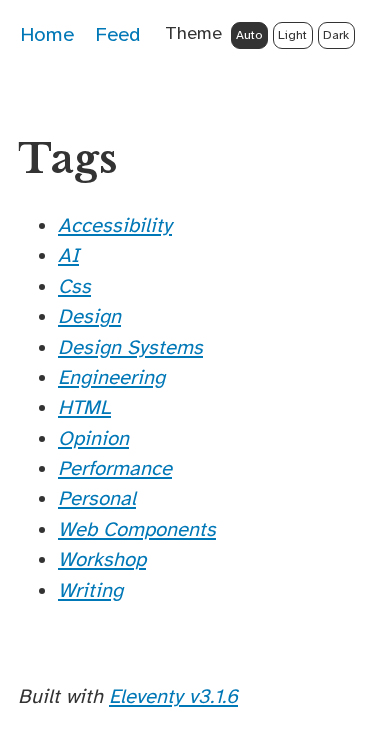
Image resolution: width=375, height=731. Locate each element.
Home (47, 34)
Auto (249, 35)
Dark (336, 35)
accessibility (115, 225)
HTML (84, 407)
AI (68, 255)
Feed (117, 34)
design (89, 316)
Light (292, 35)
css (74, 286)
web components (137, 529)
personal (97, 498)
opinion (93, 438)
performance (115, 468)
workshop (102, 559)
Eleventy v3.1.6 (173, 696)
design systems (130, 347)
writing (90, 590)
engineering (111, 377)
